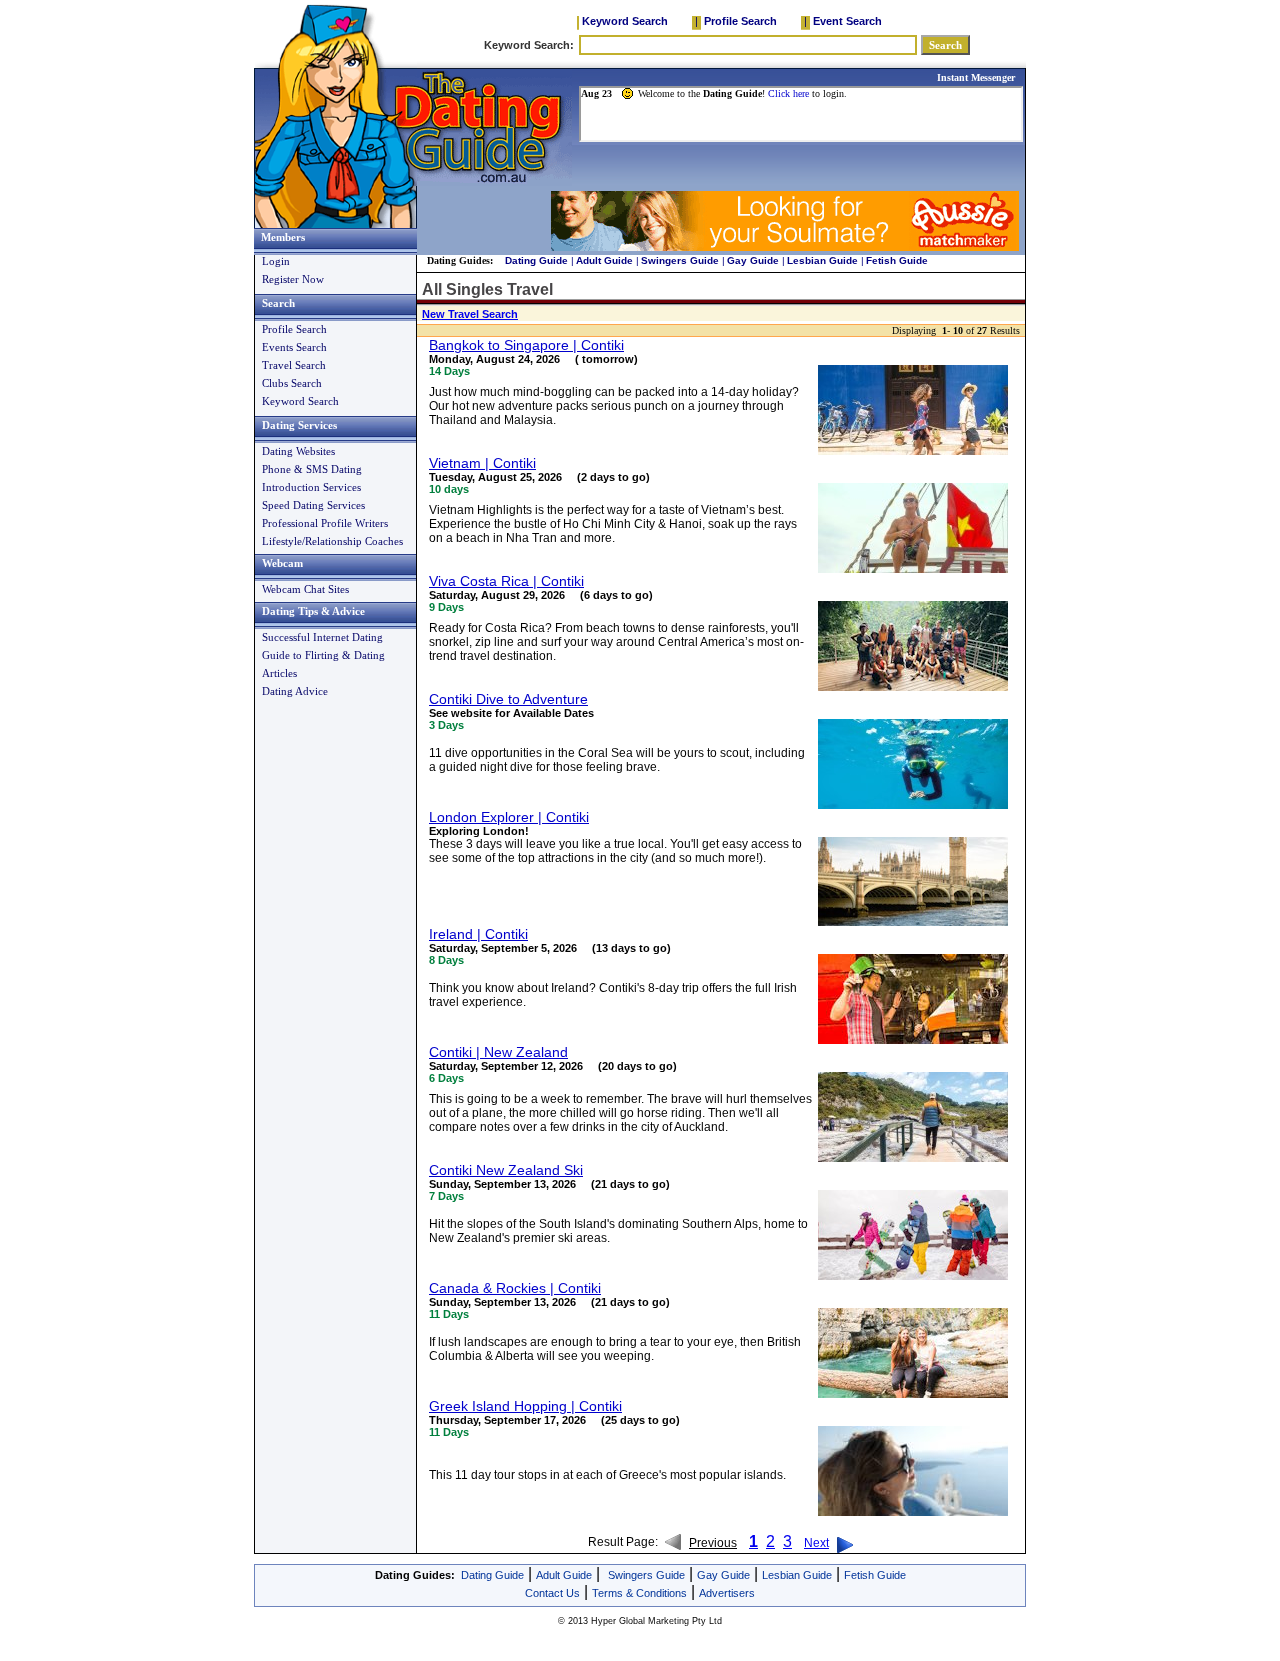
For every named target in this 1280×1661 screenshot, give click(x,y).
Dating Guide (536, 260)
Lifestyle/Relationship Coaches (332, 541)
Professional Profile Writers (325, 523)
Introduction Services (311, 487)
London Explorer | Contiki (509, 817)
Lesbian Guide (822, 260)
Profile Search (740, 21)
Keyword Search (625, 21)
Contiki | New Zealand (498, 1052)
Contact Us (552, 1593)
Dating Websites (298, 451)
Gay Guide (753, 260)
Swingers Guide (680, 260)
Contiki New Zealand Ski (506, 1170)
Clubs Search (292, 383)
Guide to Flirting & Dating (323, 655)
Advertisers (727, 1593)
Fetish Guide (897, 260)
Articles (279, 673)
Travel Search (294, 365)
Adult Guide (604, 260)
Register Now (293, 279)
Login (276, 261)
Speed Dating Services (313, 505)
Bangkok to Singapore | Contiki (526, 345)
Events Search (294, 347)
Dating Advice (295, 691)
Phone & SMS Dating (312, 469)
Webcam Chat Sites (305, 589)
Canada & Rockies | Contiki (515, 1288)
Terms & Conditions (639, 1593)
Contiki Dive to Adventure (508, 699)
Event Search (847, 21)
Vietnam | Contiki (482, 463)
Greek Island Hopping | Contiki (525, 1406)
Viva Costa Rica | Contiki (506, 581)
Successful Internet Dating (322, 637)
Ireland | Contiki (478, 934)
